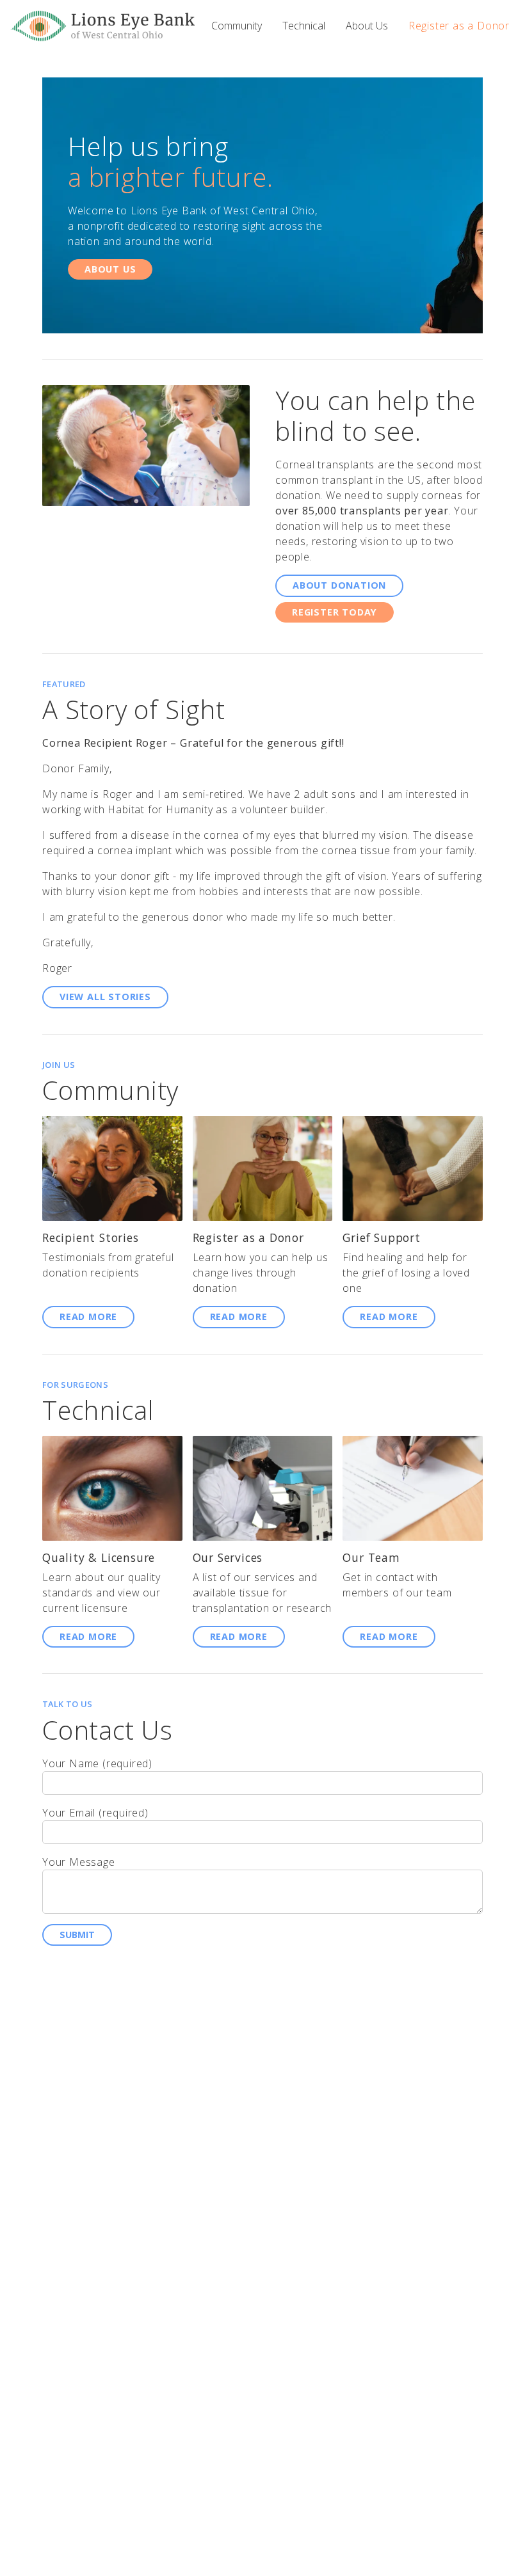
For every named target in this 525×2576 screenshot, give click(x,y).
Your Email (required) (95, 1813)
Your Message (79, 1862)
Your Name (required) (97, 1763)
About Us (367, 26)
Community (237, 26)
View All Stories (105, 997)
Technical (304, 26)
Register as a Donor (459, 26)
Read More (88, 1316)
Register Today (335, 612)
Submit (77, 1935)
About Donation (339, 585)
